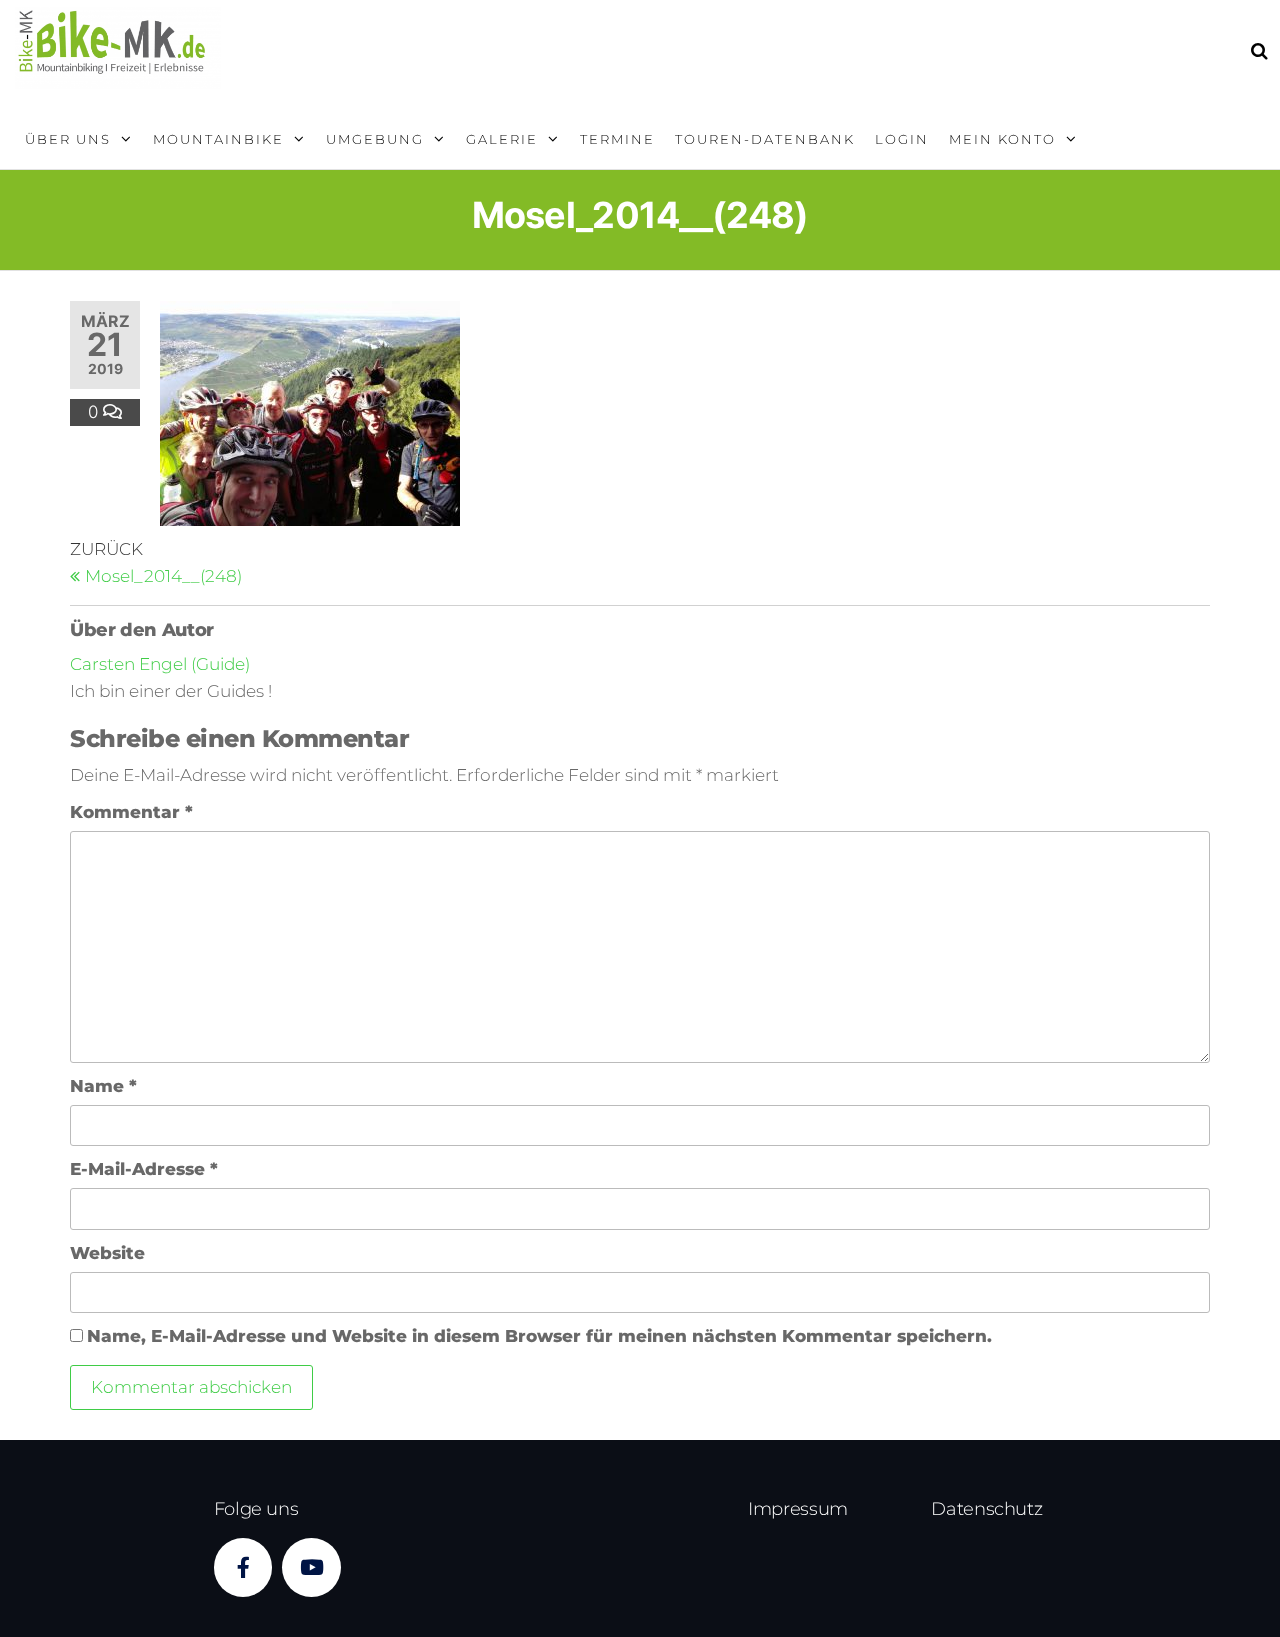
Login (902, 139)
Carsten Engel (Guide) (160, 664)
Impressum (798, 1509)
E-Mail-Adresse (144, 1169)
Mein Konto (1002, 139)
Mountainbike (218, 139)
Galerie (502, 139)
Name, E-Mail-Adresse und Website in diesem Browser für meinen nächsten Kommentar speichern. (539, 1336)
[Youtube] (311, 1567)
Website (107, 1253)
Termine (617, 139)
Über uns (68, 139)
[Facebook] (243, 1567)
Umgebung (375, 139)
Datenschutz (986, 1509)
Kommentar (131, 812)
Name (103, 1086)
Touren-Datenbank (765, 139)
